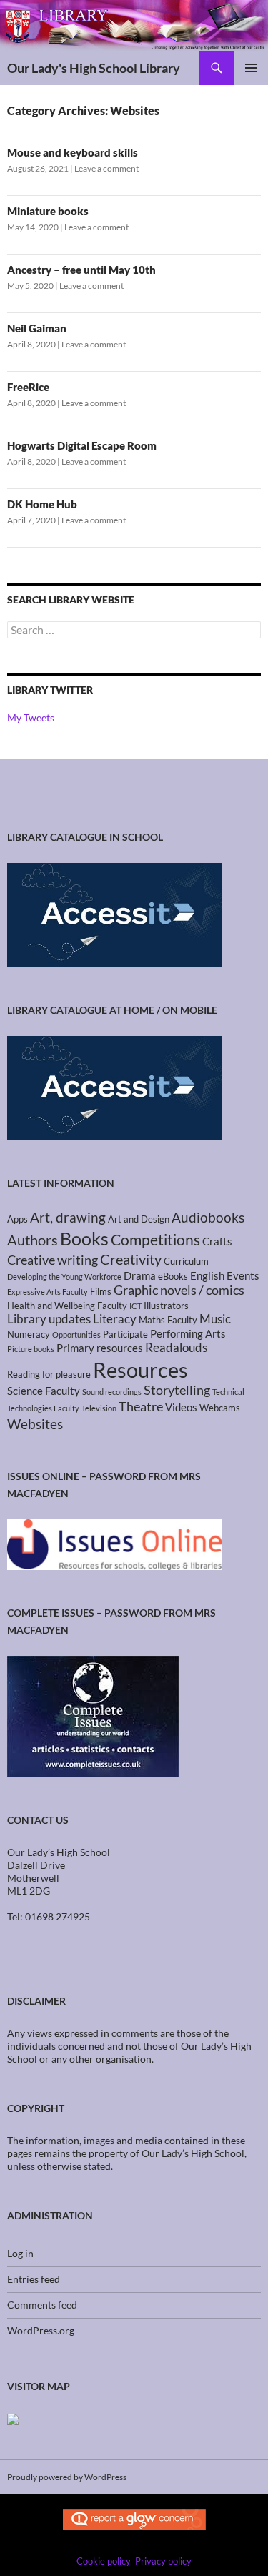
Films (101, 1291)
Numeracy (29, 1334)
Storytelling (177, 1390)
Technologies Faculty (43, 1408)
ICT (135, 1306)
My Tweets (31, 717)
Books (84, 1238)
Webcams (220, 1408)
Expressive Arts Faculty (48, 1292)
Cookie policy (104, 2561)
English (207, 1275)
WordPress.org (41, 2330)
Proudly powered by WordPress (67, 2477)
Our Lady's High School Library (94, 68)
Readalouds (176, 1348)
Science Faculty (44, 1391)
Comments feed (42, 2305)
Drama (140, 1275)
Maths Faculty (168, 1320)
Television (99, 1408)
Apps (18, 1219)
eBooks (173, 1276)
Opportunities (76, 1334)
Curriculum (186, 1261)
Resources (140, 1370)
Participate (125, 1334)
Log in (20, 2253)
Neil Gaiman (37, 328)
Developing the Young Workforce (64, 1277)
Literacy (115, 1319)
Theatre (141, 1407)
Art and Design (139, 1219)
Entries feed (34, 2279)
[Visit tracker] (13, 2418)
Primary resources (100, 1348)
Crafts (217, 1241)
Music (215, 1319)
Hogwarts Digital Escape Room (82, 445)
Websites (35, 1424)
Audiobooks (208, 1217)
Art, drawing (68, 1218)
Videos (181, 1407)
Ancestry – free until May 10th (81, 270)
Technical (228, 1392)
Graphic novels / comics (179, 1290)
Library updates (49, 1319)
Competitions (155, 1239)
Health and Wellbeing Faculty (67, 1306)
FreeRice (28, 387)
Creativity (131, 1259)
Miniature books (48, 211)
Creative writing (53, 1260)
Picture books (31, 1349)
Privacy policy (163, 2561)
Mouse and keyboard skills (73, 152)
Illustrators (166, 1306)
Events (243, 1275)
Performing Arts (188, 1333)
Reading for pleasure (49, 1374)
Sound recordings (112, 1392)
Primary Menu (251, 68)
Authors (33, 1240)
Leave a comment (106, 168)
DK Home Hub (42, 504)
